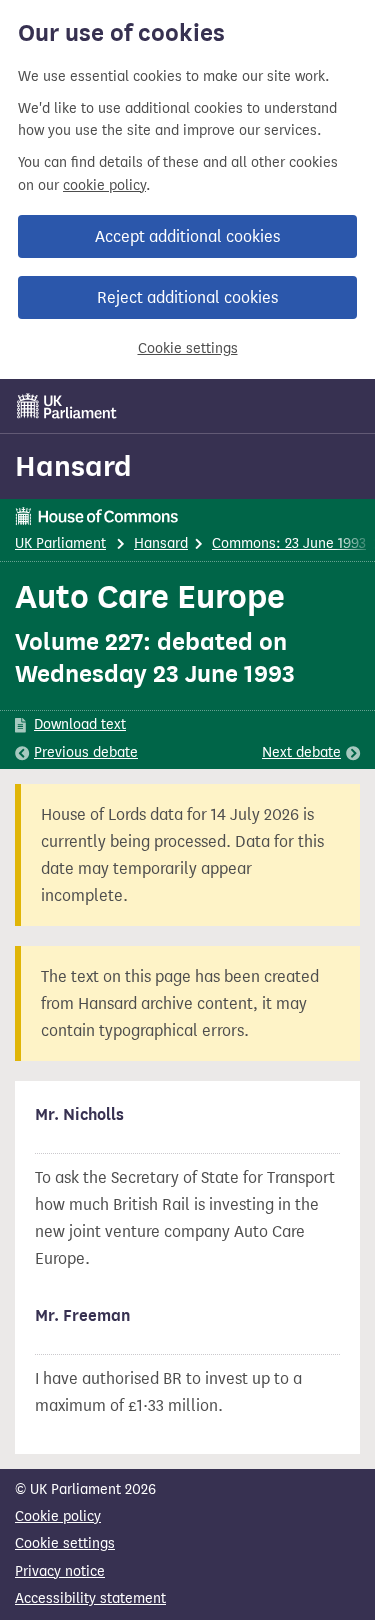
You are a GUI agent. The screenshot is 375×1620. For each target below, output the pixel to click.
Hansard (73, 466)
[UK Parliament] (67, 406)
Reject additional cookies (187, 297)
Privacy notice (60, 1571)
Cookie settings (188, 348)
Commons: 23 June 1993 (289, 543)
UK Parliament (60, 543)
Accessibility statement (90, 1598)
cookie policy (104, 185)
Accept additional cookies (187, 236)
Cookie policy (58, 1516)
